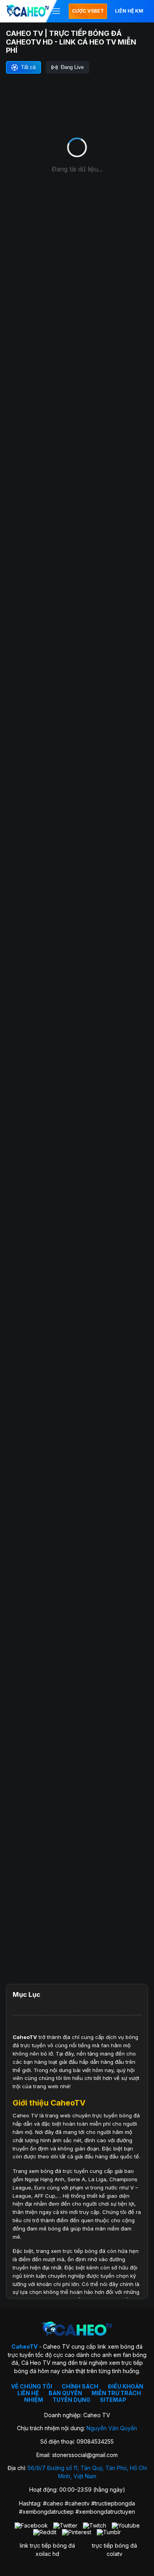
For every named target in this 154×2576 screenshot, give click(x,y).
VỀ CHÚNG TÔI (32, 2386)
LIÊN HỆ (28, 2393)
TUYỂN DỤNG (71, 2400)
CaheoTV (25, 2037)
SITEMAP (113, 2400)
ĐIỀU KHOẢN (126, 2386)
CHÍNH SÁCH (80, 2386)
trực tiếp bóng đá (115, 2545)
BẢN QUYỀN (65, 2393)
